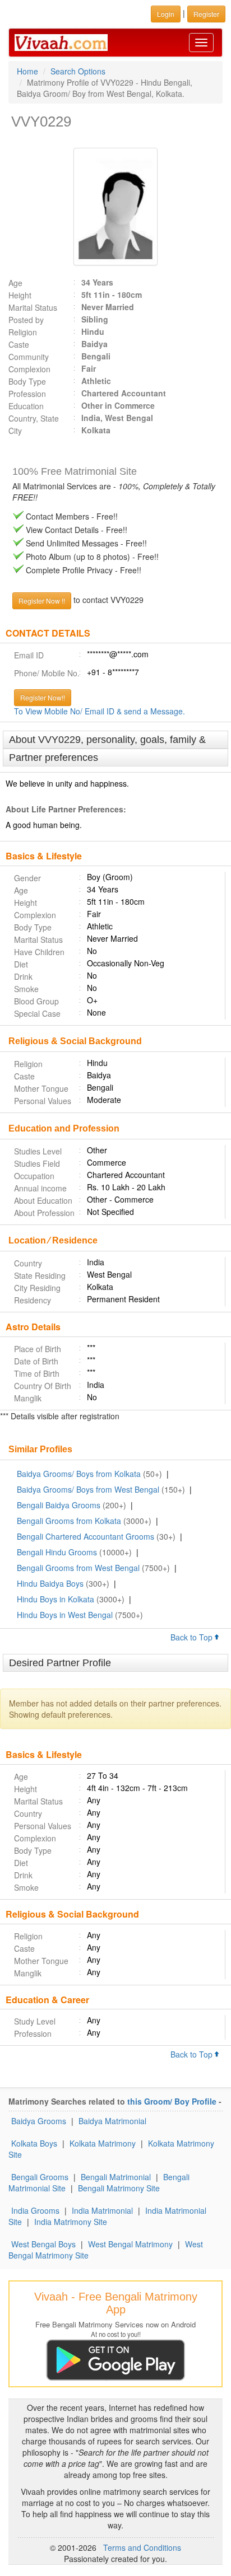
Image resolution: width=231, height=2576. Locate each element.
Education (26, 406)
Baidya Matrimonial (112, 2121)
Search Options (78, 71)
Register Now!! (43, 697)
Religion (23, 332)
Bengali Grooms (40, 2177)
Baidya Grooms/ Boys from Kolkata (79, 1474)
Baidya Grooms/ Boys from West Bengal (88, 1489)
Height (20, 295)
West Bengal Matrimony (130, 2244)
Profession (27, 394)
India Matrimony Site (71, 2222)
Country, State (34, 418)
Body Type (27, 381)
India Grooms (35, 2210)
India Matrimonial (102, 2210)
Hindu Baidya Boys (50, 1583)
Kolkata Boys (34, 2143)
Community (29, 357)
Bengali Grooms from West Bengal (78, 1568)
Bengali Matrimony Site (119, 2188)
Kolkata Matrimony (103, 2143)
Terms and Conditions (142, 2547)
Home (27, 71)
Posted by (26, 320)
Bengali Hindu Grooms (57, 1552)
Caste (19, 344)
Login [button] (166, 14)
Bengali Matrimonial (116, 2177)
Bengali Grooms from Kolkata (69, 1521)
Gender (27, 878)
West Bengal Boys (43, 2244)
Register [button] (206, 14)
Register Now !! (42, 600)
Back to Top (193, 1637)
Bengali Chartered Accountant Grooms (86, 1536)
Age (15, 283)
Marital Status (33, 307)
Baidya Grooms (39, 2121)
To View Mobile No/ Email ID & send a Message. (100, 711)
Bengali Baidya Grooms (59, 1505)
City (15, 431)
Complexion (29, 369)
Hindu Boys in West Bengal (65, 1615)
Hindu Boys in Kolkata (56, 1599)
